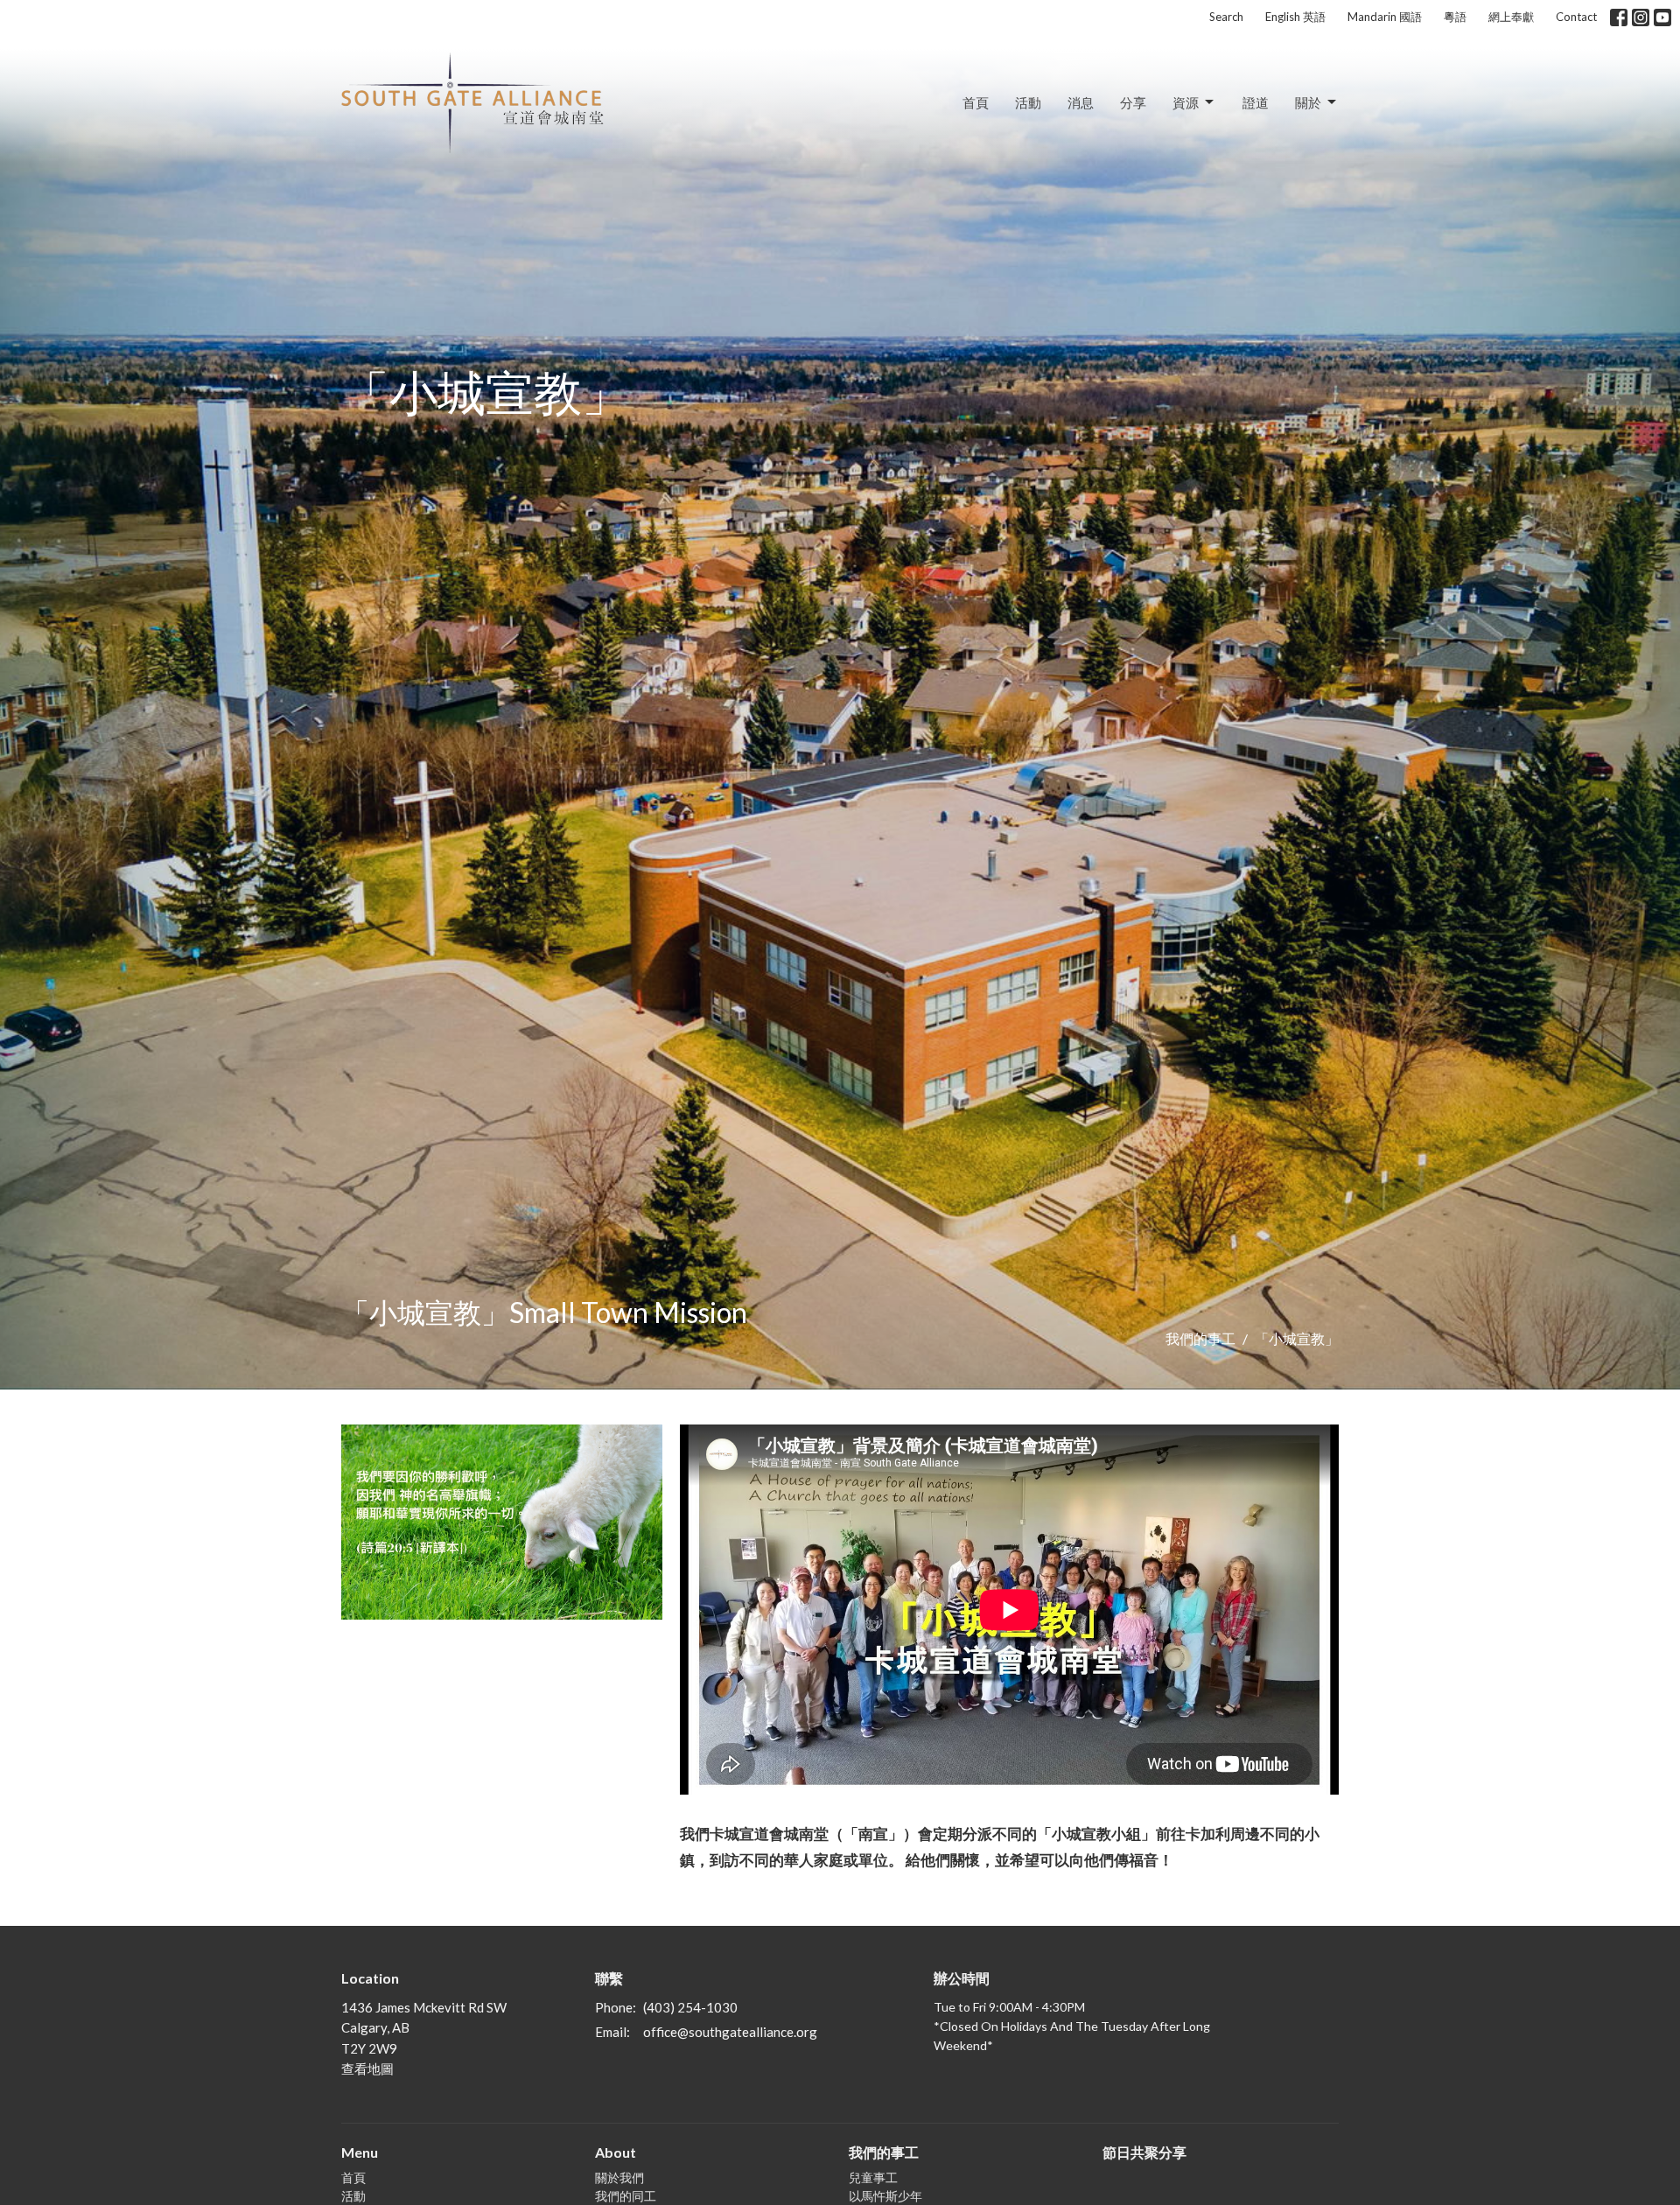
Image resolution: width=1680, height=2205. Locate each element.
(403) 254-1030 (690, 2007)
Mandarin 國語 (1385, 17)
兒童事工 (873, 2177)
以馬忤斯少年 (885, 2196)
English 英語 (1295, 17)
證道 (1256, 102)
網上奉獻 (1511, 17)
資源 (1186, 102)
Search (1226, 17)
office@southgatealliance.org (730, 2032)
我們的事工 (1200, 1338)
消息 (1081, 102)
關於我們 (619, 2177)
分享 (1133, 102)
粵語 (1455, 17)
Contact (1576, 17)
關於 (1308, 102)
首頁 (976, 102)
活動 (1028, 102)
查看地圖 (367, 2068)
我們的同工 (626, 2196)
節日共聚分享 (1144, 2152)
